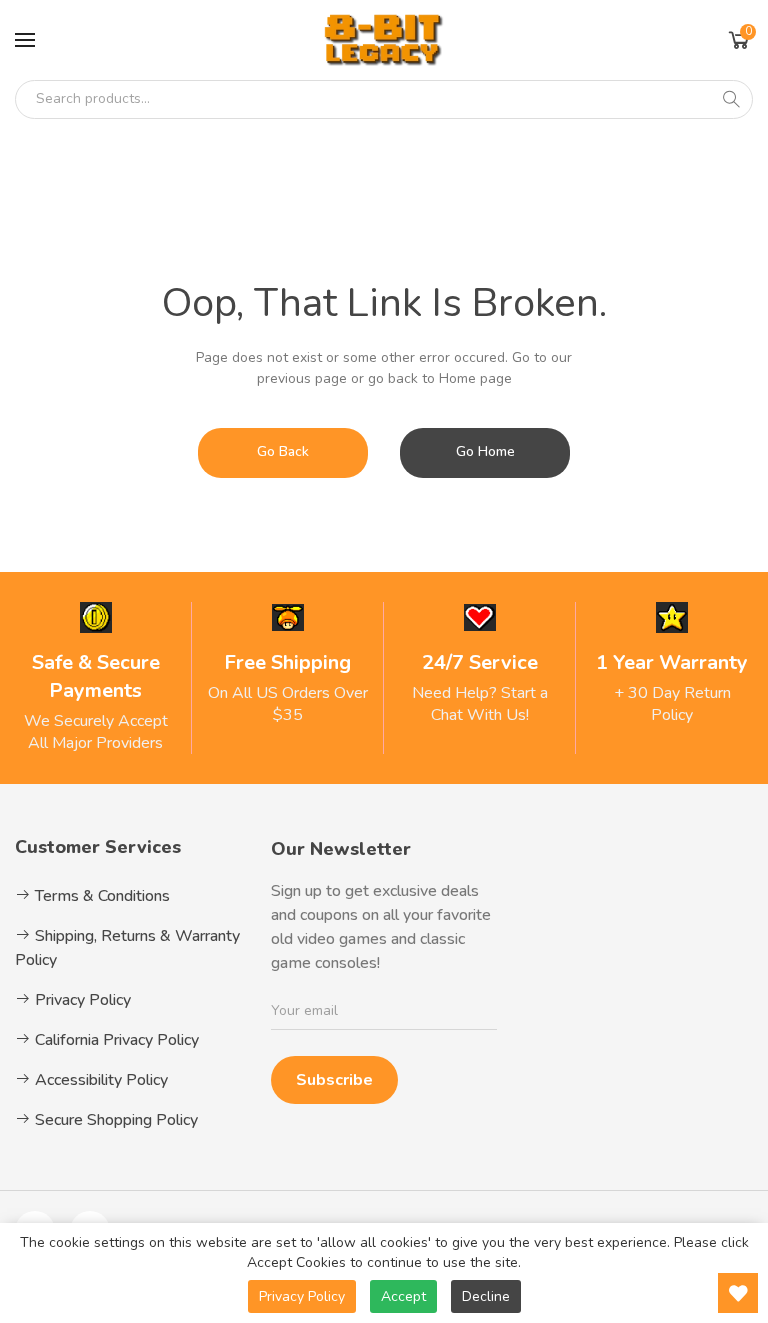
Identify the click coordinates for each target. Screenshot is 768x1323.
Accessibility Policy (99, 1080)
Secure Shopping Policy (114, 1120)
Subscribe (334, 1080)
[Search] (731, 99)
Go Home (485, 451)
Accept (403, 1296)
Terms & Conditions (100, 896)
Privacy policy (302, 1296)
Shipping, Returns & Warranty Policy (127, 948)
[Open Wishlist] (738, 1293)
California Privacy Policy (115, 1040)
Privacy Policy (81, 1000)
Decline (486, 1296)
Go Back (283, 451)
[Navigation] (25, 40)
